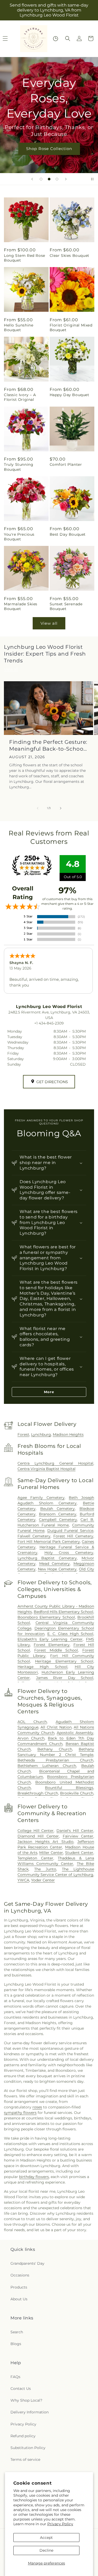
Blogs (16, 2344)
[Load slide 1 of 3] (41, 179)
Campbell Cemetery (58, 1520)
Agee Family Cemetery (41, 1498)
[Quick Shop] (56, 39)
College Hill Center (36, 1831)
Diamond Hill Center (38, 1836)
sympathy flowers (20, 2113)
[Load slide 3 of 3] (57, 179)
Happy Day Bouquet (70, 395)
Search (17, 2332)
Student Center (79, 1853)
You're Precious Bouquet (19, 537)
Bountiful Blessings (69, 1788)
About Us (19, 2299)
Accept (46, 2538)
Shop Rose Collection (49, 149)
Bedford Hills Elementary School (64, 1612)
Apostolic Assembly (75, 1733)
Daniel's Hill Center (75, 1831)
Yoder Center (43, 1880)
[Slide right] (61, 808)
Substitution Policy (28, 2448)
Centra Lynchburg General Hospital (55, 1463)
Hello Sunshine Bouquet (19, 328)
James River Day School (65, 1678)
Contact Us (21, 2389)
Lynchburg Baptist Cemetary (47, 1558)
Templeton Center (35, 1858)
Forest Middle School (56, 1650)
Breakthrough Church (38, 1793)
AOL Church (32, 1722)
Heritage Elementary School (64, 1661)
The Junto (45, 1869)
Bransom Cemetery (58, 1514)
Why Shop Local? (26, 2400)
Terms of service (25, 2459)
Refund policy (23, 2436)
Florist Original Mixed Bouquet (71, 328)
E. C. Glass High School (70, 1634)
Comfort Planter (66, 464)
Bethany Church (55, 1749)
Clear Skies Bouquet (70, 256)
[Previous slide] (32, 179)
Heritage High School (43, 1667)
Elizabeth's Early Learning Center (50, 1639)
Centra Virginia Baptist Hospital (47, 1469)
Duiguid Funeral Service (70, 1531)
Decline (46, 2550)
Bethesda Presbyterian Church (55, 1760)
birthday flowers (34, 2177)
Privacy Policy (60, 2524)
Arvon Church (31, 1738)
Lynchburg (41, 1434)
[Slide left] (38, 808)
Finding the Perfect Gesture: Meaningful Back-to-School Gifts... (48, 746)
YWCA (23, 1880)
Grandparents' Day (27, 2263)
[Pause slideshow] (92, 179)
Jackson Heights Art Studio (45, 1842)
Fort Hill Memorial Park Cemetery (49, 1542)
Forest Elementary (52, 1645)
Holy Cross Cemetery (69, 1553)
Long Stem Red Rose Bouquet (25, 258)
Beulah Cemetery (58, 1509)
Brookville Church (77, 1793)
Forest (23, 1434)
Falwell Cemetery (34, 1536)
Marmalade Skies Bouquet (21, 606)
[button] (68, 38)
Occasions (20, 2275)
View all (49, 623)
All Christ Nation (56, 1727)
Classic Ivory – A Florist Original (20, 397)
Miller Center (51, 1853)
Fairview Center (78, 1836)
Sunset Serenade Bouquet (66, 606)
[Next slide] (66, 179)
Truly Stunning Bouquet (19, 467)
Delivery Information (30, 2412)
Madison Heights (68, 1434)
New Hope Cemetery (57, 1569)
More (49, 1392)
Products (19, 2287)
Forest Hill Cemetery (73, 1536)
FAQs (15, 2377)
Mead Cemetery (55, 1564)
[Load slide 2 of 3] (49, 179)
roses (37, 2107)
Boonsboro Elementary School (46, 1617)
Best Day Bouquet (68, 534)
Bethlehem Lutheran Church (47, 1766)
